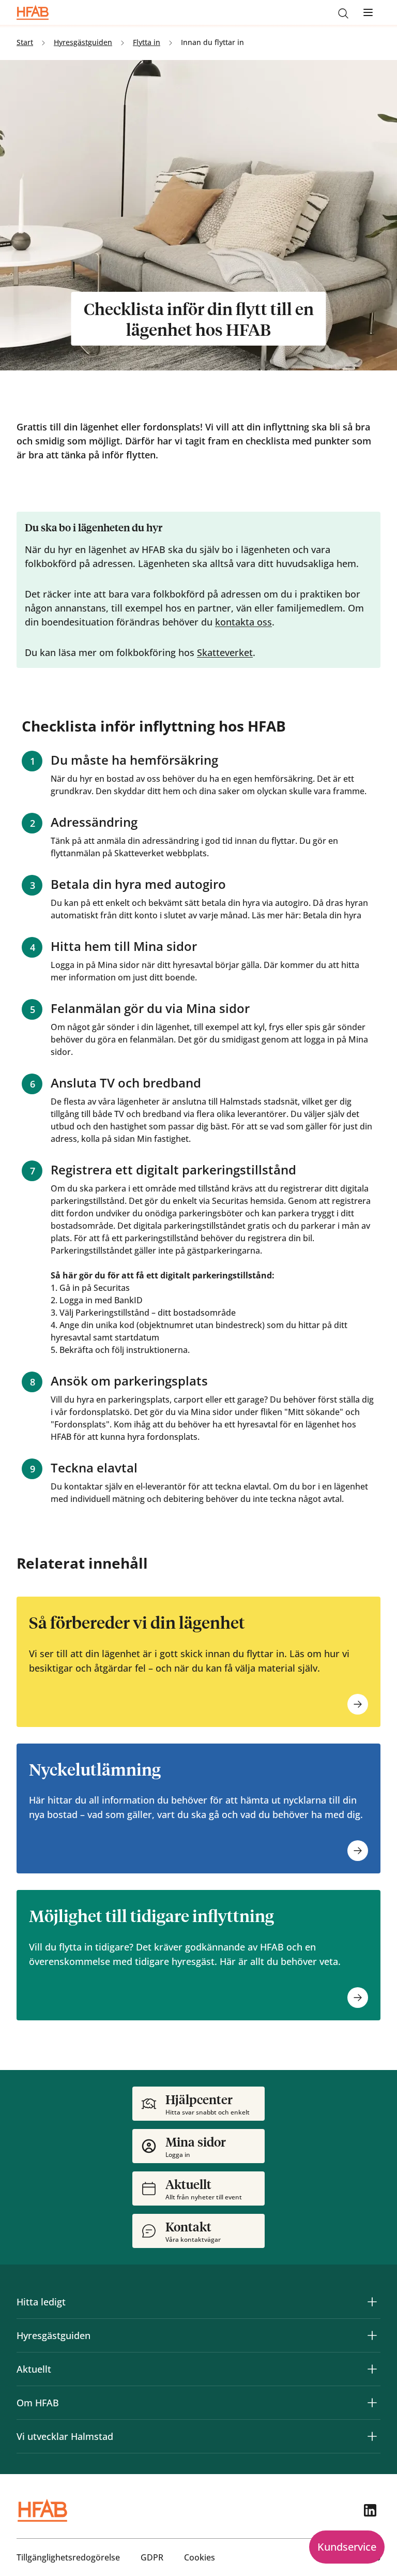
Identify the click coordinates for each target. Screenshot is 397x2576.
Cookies (200, 2557)
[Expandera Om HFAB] (372, 2403)
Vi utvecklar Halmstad (65, 2436)
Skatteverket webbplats (161, 853)
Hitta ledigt (41, 2302)
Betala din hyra (332, 915)
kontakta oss (243, 622)
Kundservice (347, 2547)
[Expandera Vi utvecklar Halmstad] (372, 2436)
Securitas (112, 1288)
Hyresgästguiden (54, 2335)
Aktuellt (34, 2369)
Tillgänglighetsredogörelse (68, 2557)
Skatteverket (225, 652)
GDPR (152, 2557)
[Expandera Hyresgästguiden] (372, 2335)
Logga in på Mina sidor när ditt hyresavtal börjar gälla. (156, 965)
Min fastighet (163, 1139)
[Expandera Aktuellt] (372, 2369)
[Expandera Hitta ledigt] (372, 2302)
